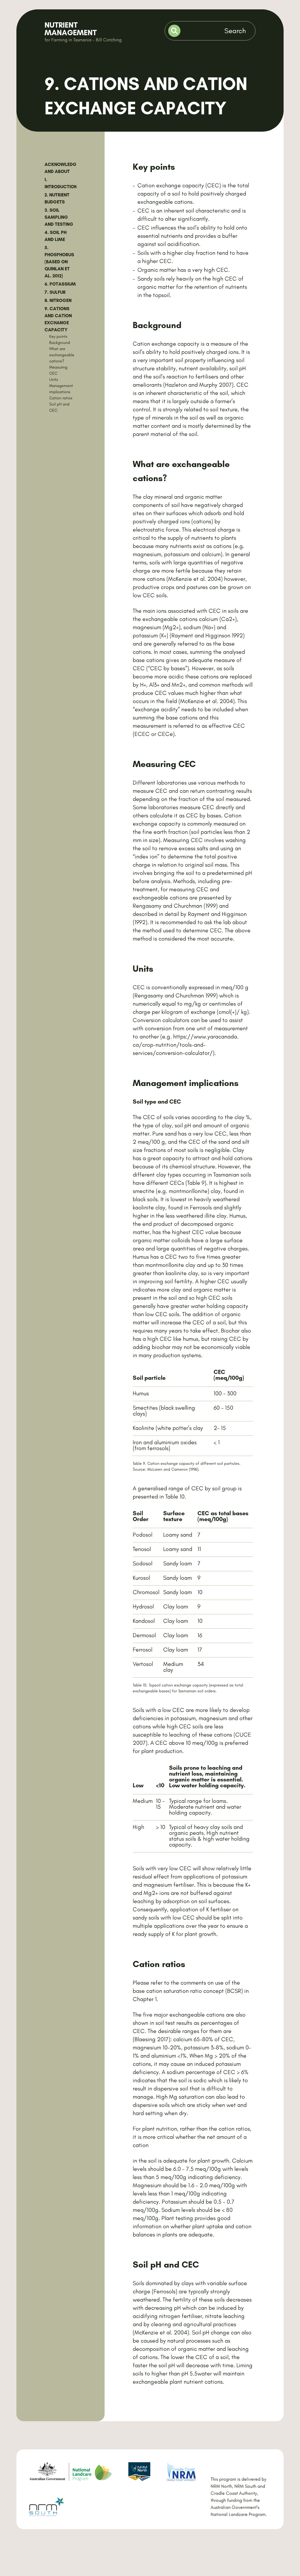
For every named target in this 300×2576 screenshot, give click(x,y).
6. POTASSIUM (60, 284)
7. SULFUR (55, 292)
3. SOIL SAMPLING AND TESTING (59, 217)
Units (54, 380)
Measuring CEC (58, 370)
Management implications (61, 389)
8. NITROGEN (58, 300)
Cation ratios (61, 398)
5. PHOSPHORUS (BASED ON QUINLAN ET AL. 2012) (59, 262)
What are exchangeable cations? (62, 355)
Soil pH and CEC (59, 407)
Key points (58, 336)
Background (60, 343)
